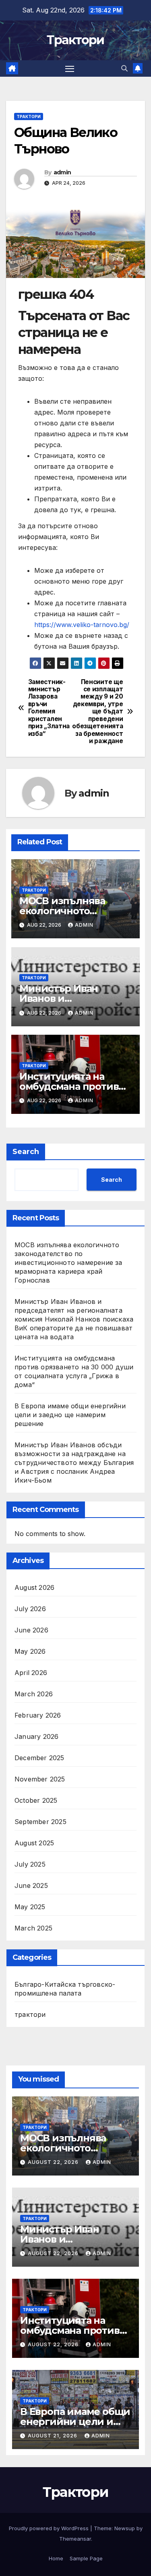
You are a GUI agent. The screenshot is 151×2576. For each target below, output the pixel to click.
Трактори (75, 40)
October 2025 (36, 1800)
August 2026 (34, 1587)
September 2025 (40, 1822)
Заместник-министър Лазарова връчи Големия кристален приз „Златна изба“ (49, 708)
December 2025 (39, 1758)
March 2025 (33, 1928)
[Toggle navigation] (70, 69)
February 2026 (38, 1715)
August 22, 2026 (54, 2162)
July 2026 (30, 1609)
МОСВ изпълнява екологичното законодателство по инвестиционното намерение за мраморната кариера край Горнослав (68, 1262)
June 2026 (31, 1630)
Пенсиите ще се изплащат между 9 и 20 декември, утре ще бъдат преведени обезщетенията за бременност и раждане (99, 712)
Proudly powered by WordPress (50, 2528)
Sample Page (86, 2558)
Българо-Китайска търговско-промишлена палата (65, 1989)
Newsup (125, 2528)
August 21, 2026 (53, 2436)
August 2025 (34, 1843)
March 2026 (34, 1694)
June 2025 (31, 1886)
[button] (124, 68)
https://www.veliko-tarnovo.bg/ (82, 625)
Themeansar (75, 2539)
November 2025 (40, 1779)
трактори (29, 116)
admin (62, 172)
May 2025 (30, 1907)
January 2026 (36, 1736)
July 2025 (30, 1864)
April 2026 (31, 1673)
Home (56, 2558)
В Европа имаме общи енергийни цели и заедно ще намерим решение (70, 1415)
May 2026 (30, 1651)
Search (26, 1152)
